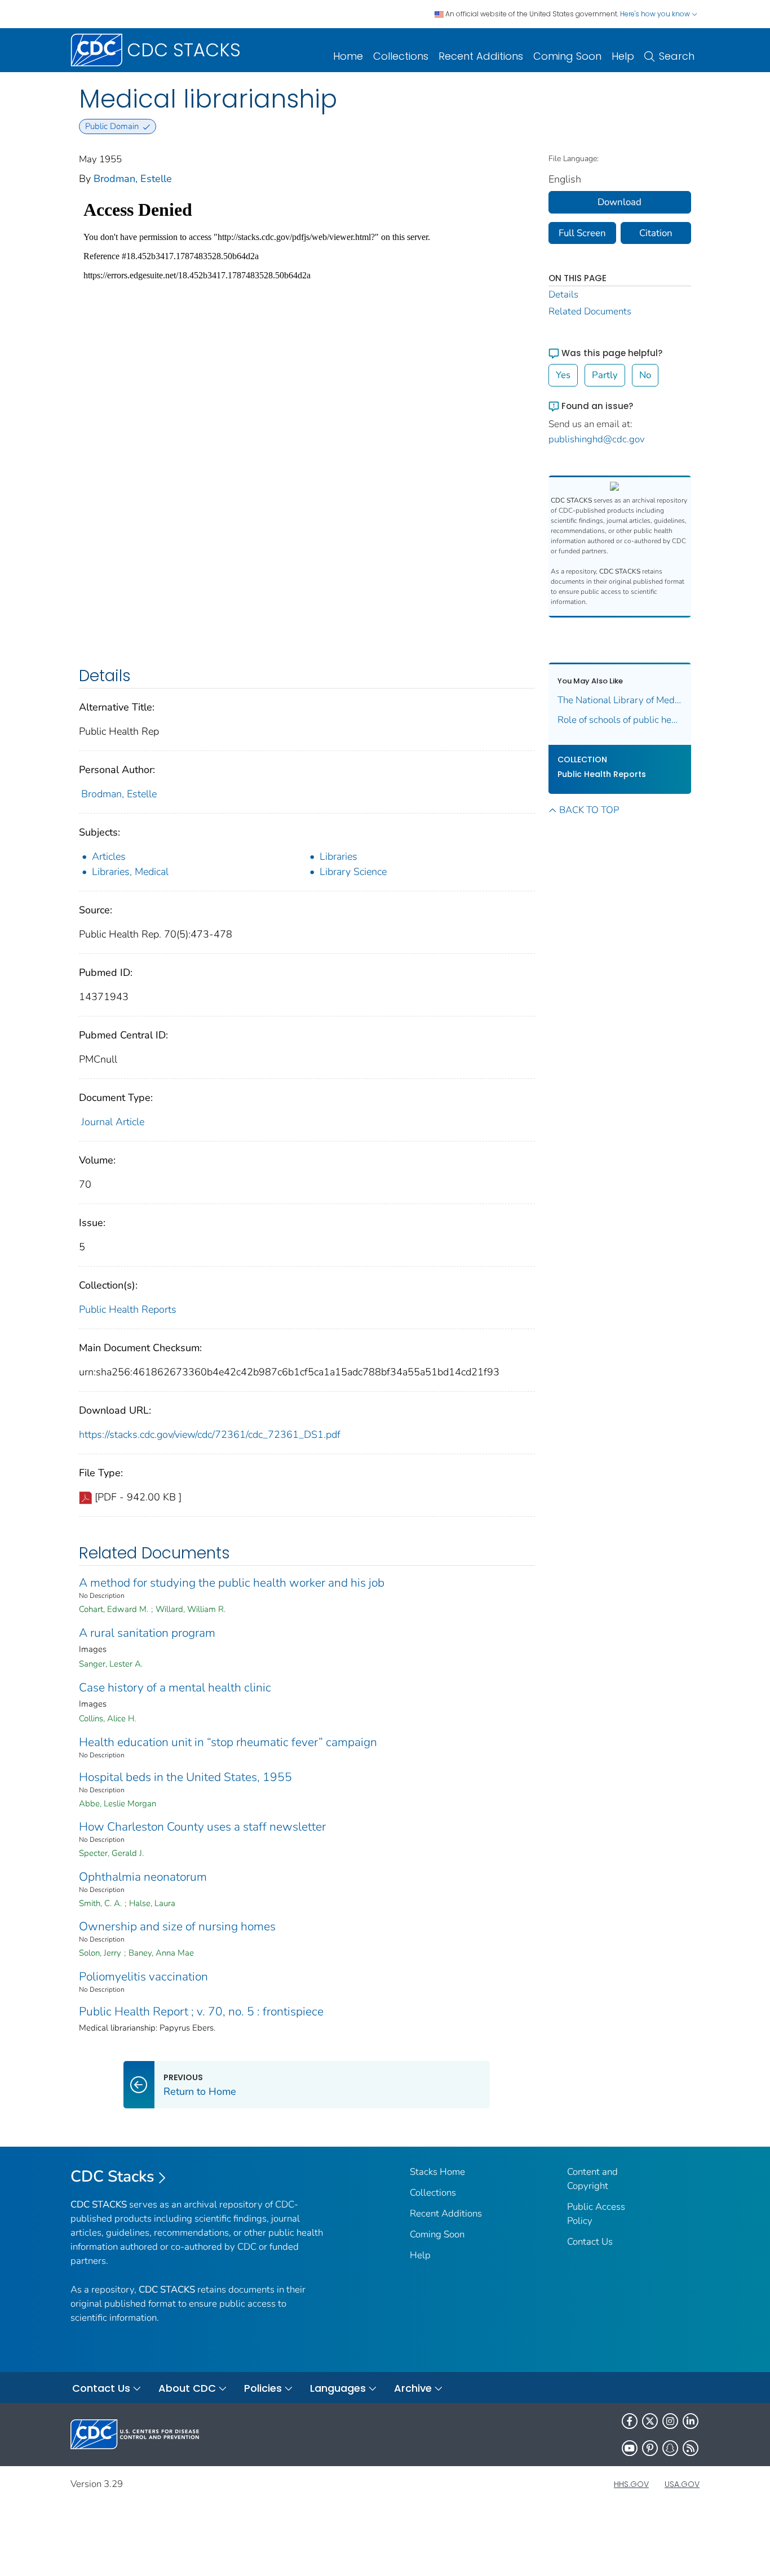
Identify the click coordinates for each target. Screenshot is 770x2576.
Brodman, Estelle (133, 179)
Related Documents (590, 311)
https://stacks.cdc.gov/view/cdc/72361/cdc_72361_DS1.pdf (210, 1434)
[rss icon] (691, 2448)
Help (623, 56)
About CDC (187, 2388)
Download (619, 202)
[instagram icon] (670, 2421)
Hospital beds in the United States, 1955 (185, 1777)
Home (348, 56)
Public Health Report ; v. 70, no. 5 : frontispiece (201, 2011)
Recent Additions (481, 56)
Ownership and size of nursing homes (177, 1926)
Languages (338, 2388)
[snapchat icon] (670, 2448)
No (645, 375)
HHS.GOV (631, 2484)
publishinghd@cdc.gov (597, 439)
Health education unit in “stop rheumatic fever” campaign (228, 1742)
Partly (605, 375)
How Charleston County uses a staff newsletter (202, 1827)
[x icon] (650, 2421)
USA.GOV (682, 2484)
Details (563, 294)
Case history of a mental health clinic (175, 1687)
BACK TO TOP (589, 810)
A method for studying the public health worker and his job (232, 1583)
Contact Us (590, 2242)
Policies (263, 2388)
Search (677, 56)
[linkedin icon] (691, 2421)
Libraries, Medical (130, 872)
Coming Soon (567, 56)
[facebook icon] (630, 2421)
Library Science (353, 872)
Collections (401, 56)
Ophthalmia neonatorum (143, 1877)
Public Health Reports (128, 1309)
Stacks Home (437, 2172)
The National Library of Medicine (620, 700)
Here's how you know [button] (656, 14)
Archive (413, 2388)
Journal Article (113, 1122)
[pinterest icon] (650, 2448)
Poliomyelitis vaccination (143, 1977)
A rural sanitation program (147, 1633)
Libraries (338, 856)
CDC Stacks (112, 2177)
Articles (109, 856)
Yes (563, 375)
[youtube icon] (630, 2448)
